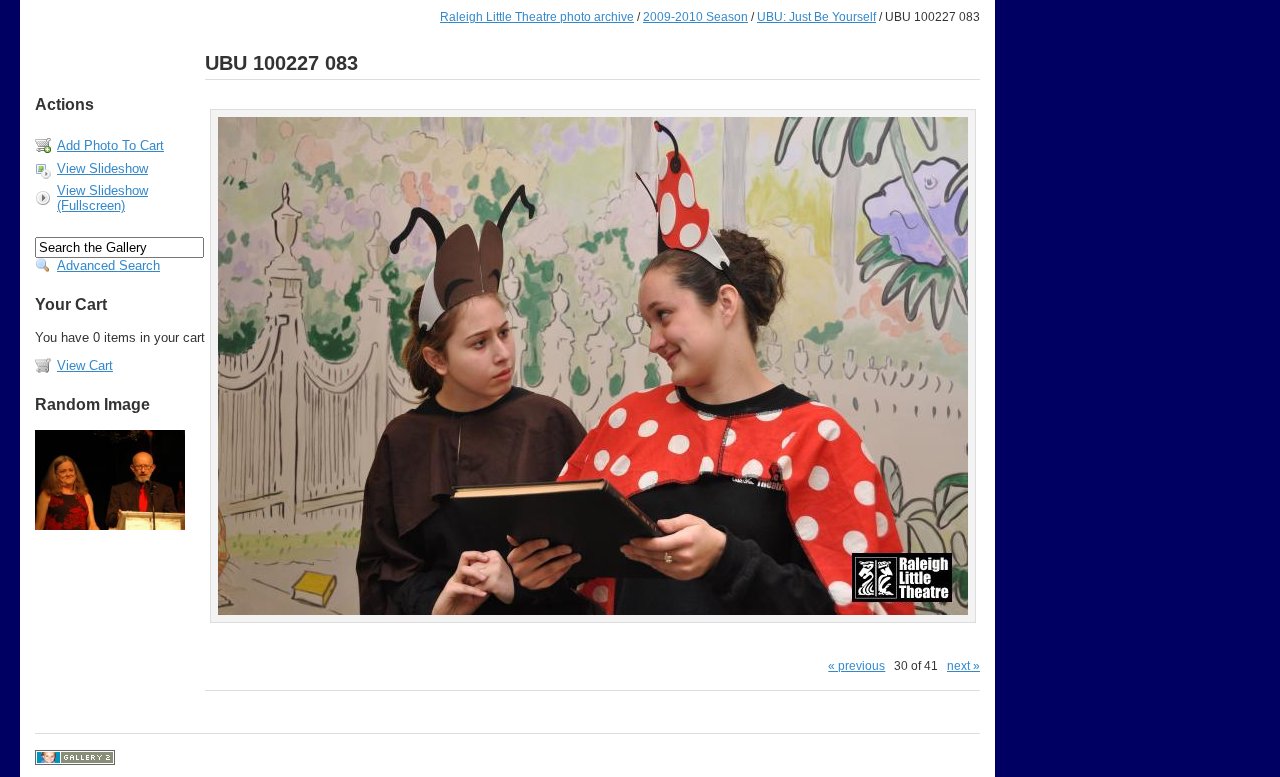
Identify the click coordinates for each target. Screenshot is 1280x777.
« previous (856, 665)
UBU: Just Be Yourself (816, 16)
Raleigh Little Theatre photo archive (537, 16)
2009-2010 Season (695, 16)
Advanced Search (108, 265)
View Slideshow (102, 168)
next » (963, 665)
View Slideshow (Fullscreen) (102, 198)
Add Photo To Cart (110, 145)
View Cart (85, 365)
